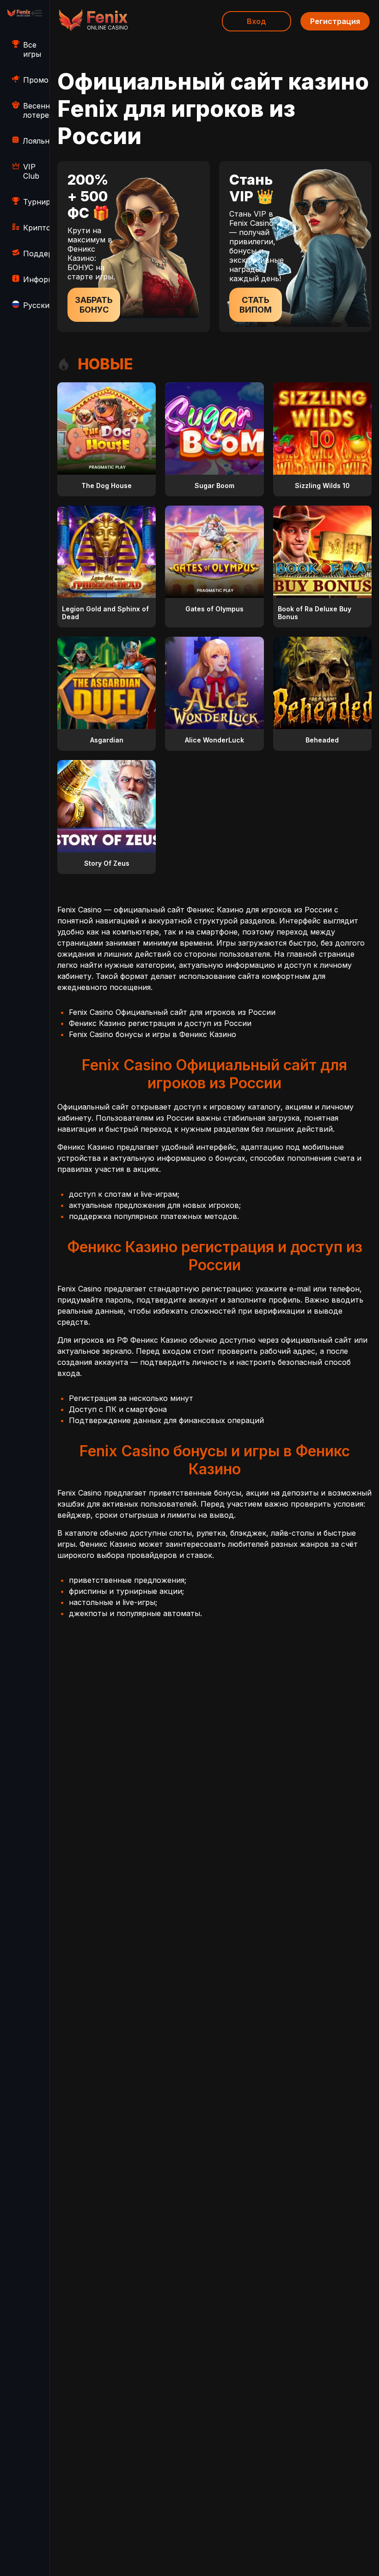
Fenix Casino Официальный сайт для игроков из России (172, 1012)
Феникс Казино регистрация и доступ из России (160, 1023)
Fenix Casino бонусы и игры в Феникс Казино (153, 1034)
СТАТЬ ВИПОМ (256, 305)
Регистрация (335, 21)
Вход (257, 21)
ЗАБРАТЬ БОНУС (94, 305)
